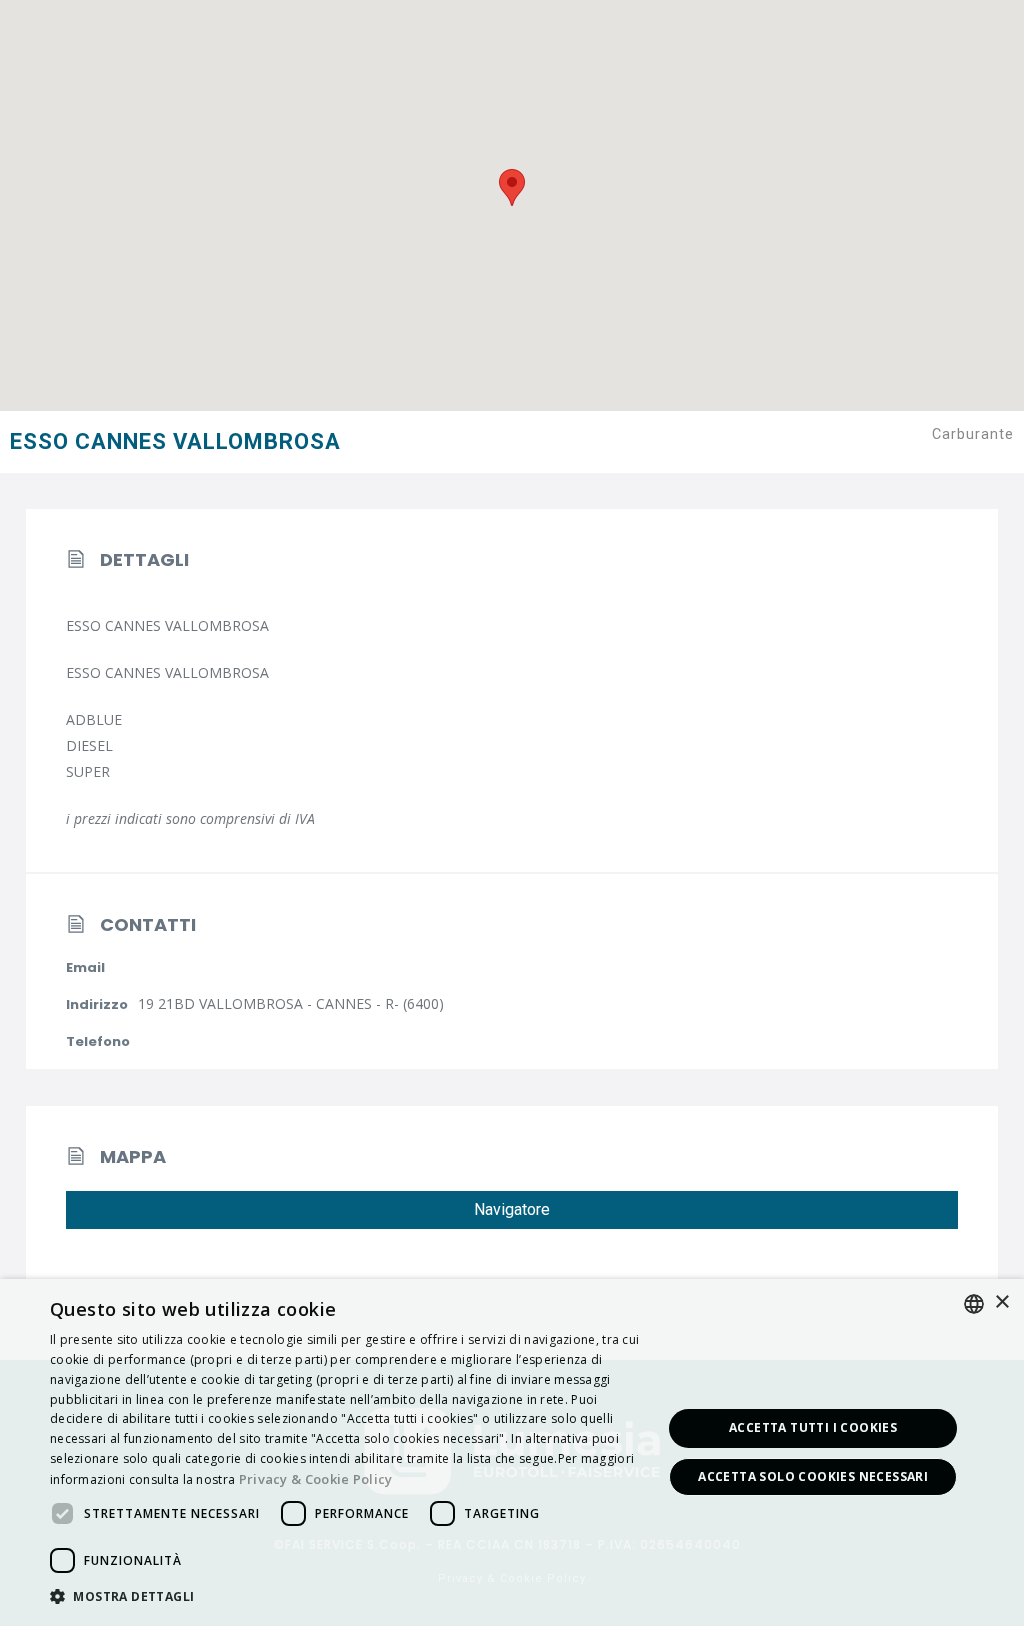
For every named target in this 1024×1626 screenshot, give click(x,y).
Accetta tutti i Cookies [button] (813, 1427)
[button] (347, 1597)
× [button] (1001, 1302)
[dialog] (512, 1452)
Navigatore (512, 1209)
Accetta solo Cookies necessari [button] (813, 1476)
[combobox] (974, 1304)
